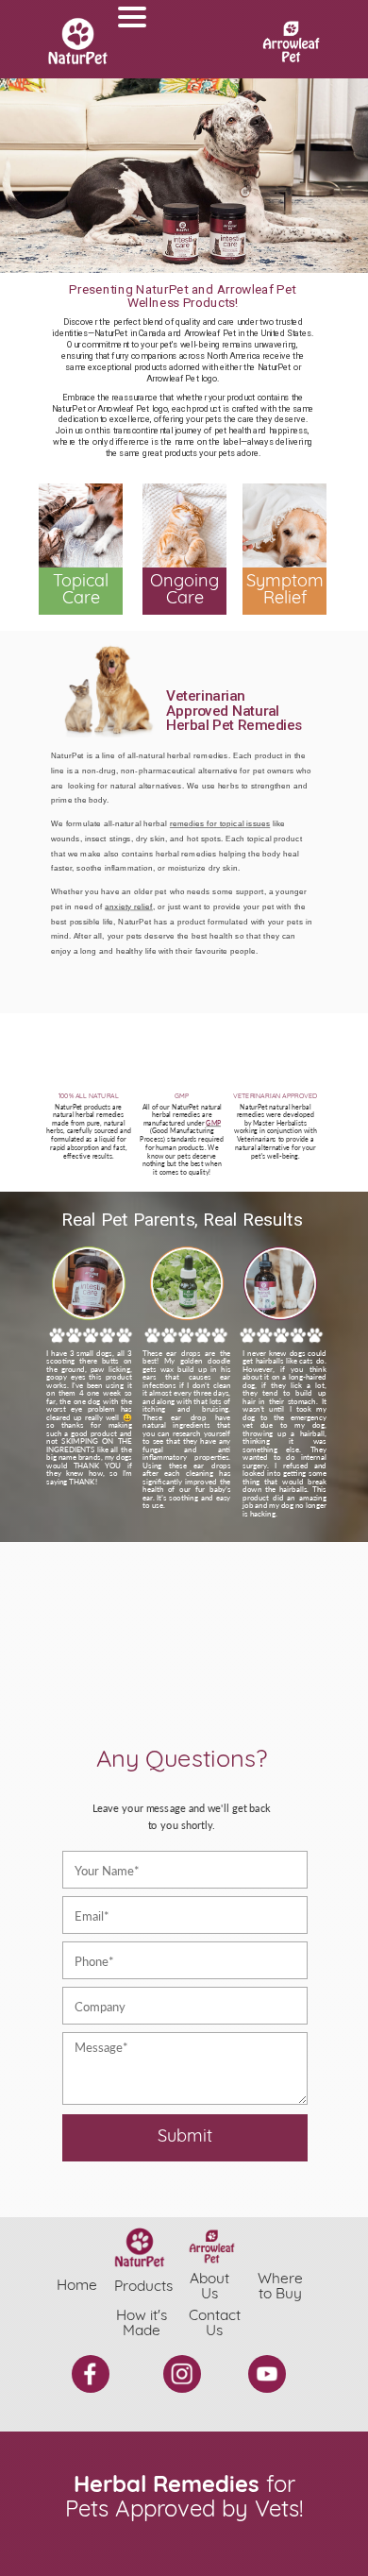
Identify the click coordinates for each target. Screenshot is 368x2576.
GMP (213, 1123)
